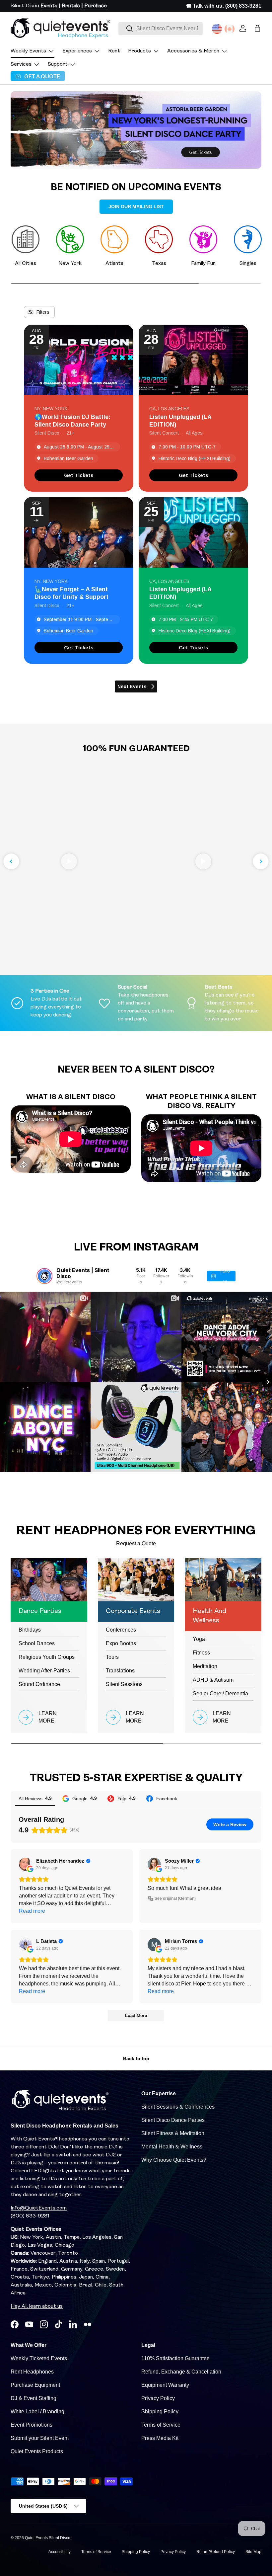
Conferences (121, 1630)
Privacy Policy (158, 2398)
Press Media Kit (160, 2438)
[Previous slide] (11, 861)
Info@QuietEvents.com (39, 2208)
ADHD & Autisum (213, 1680)
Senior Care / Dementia (220, 1693)
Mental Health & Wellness (172, 2147)
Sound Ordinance (39, 1684)
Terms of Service (161, 2425)
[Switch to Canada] (230, 29)
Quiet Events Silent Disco (48, 2538)
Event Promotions (32, 2425)
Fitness (201, 1653)
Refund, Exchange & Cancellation (181, 2372)
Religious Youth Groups (47, 1657)
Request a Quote (136, 1543)
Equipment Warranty (165, 2385)
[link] (79, 475)
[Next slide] (261, 861)
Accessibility (60, 2552)
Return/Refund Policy (216, 2552)
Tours (112, 1657)
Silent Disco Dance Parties (173, 2120)
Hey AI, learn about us (37, 2306)
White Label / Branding (37, 2412)
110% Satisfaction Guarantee (175, 2358)
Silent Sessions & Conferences (178, 2107)
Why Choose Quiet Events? (174, 2160)
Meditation (205, 1666)
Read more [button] (32, 1911)
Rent (114, 51)
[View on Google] (26, 1864)
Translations (120, 1671)
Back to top (136, 2058)
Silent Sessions (124, 1684)
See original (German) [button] (175, 1898)
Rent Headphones (32, 2372)
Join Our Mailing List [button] (136, 206)
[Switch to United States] (217, 29)
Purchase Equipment (35, 2385)
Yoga (199, 1639)
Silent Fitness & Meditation (173, 2133)
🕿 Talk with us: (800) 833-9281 (224, 6)
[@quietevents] (44, 1276)
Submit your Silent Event (40, 2438)
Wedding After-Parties (44, 1671)
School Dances (37, 1643)
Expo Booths (121, 1643)
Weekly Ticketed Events (39, 2358)
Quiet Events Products (37, 2451)
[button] (257, 28)
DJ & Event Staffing (34, 2398)
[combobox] (161, 29)
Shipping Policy (160, 2412)
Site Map (253, 2552)
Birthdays (30, 1630)
